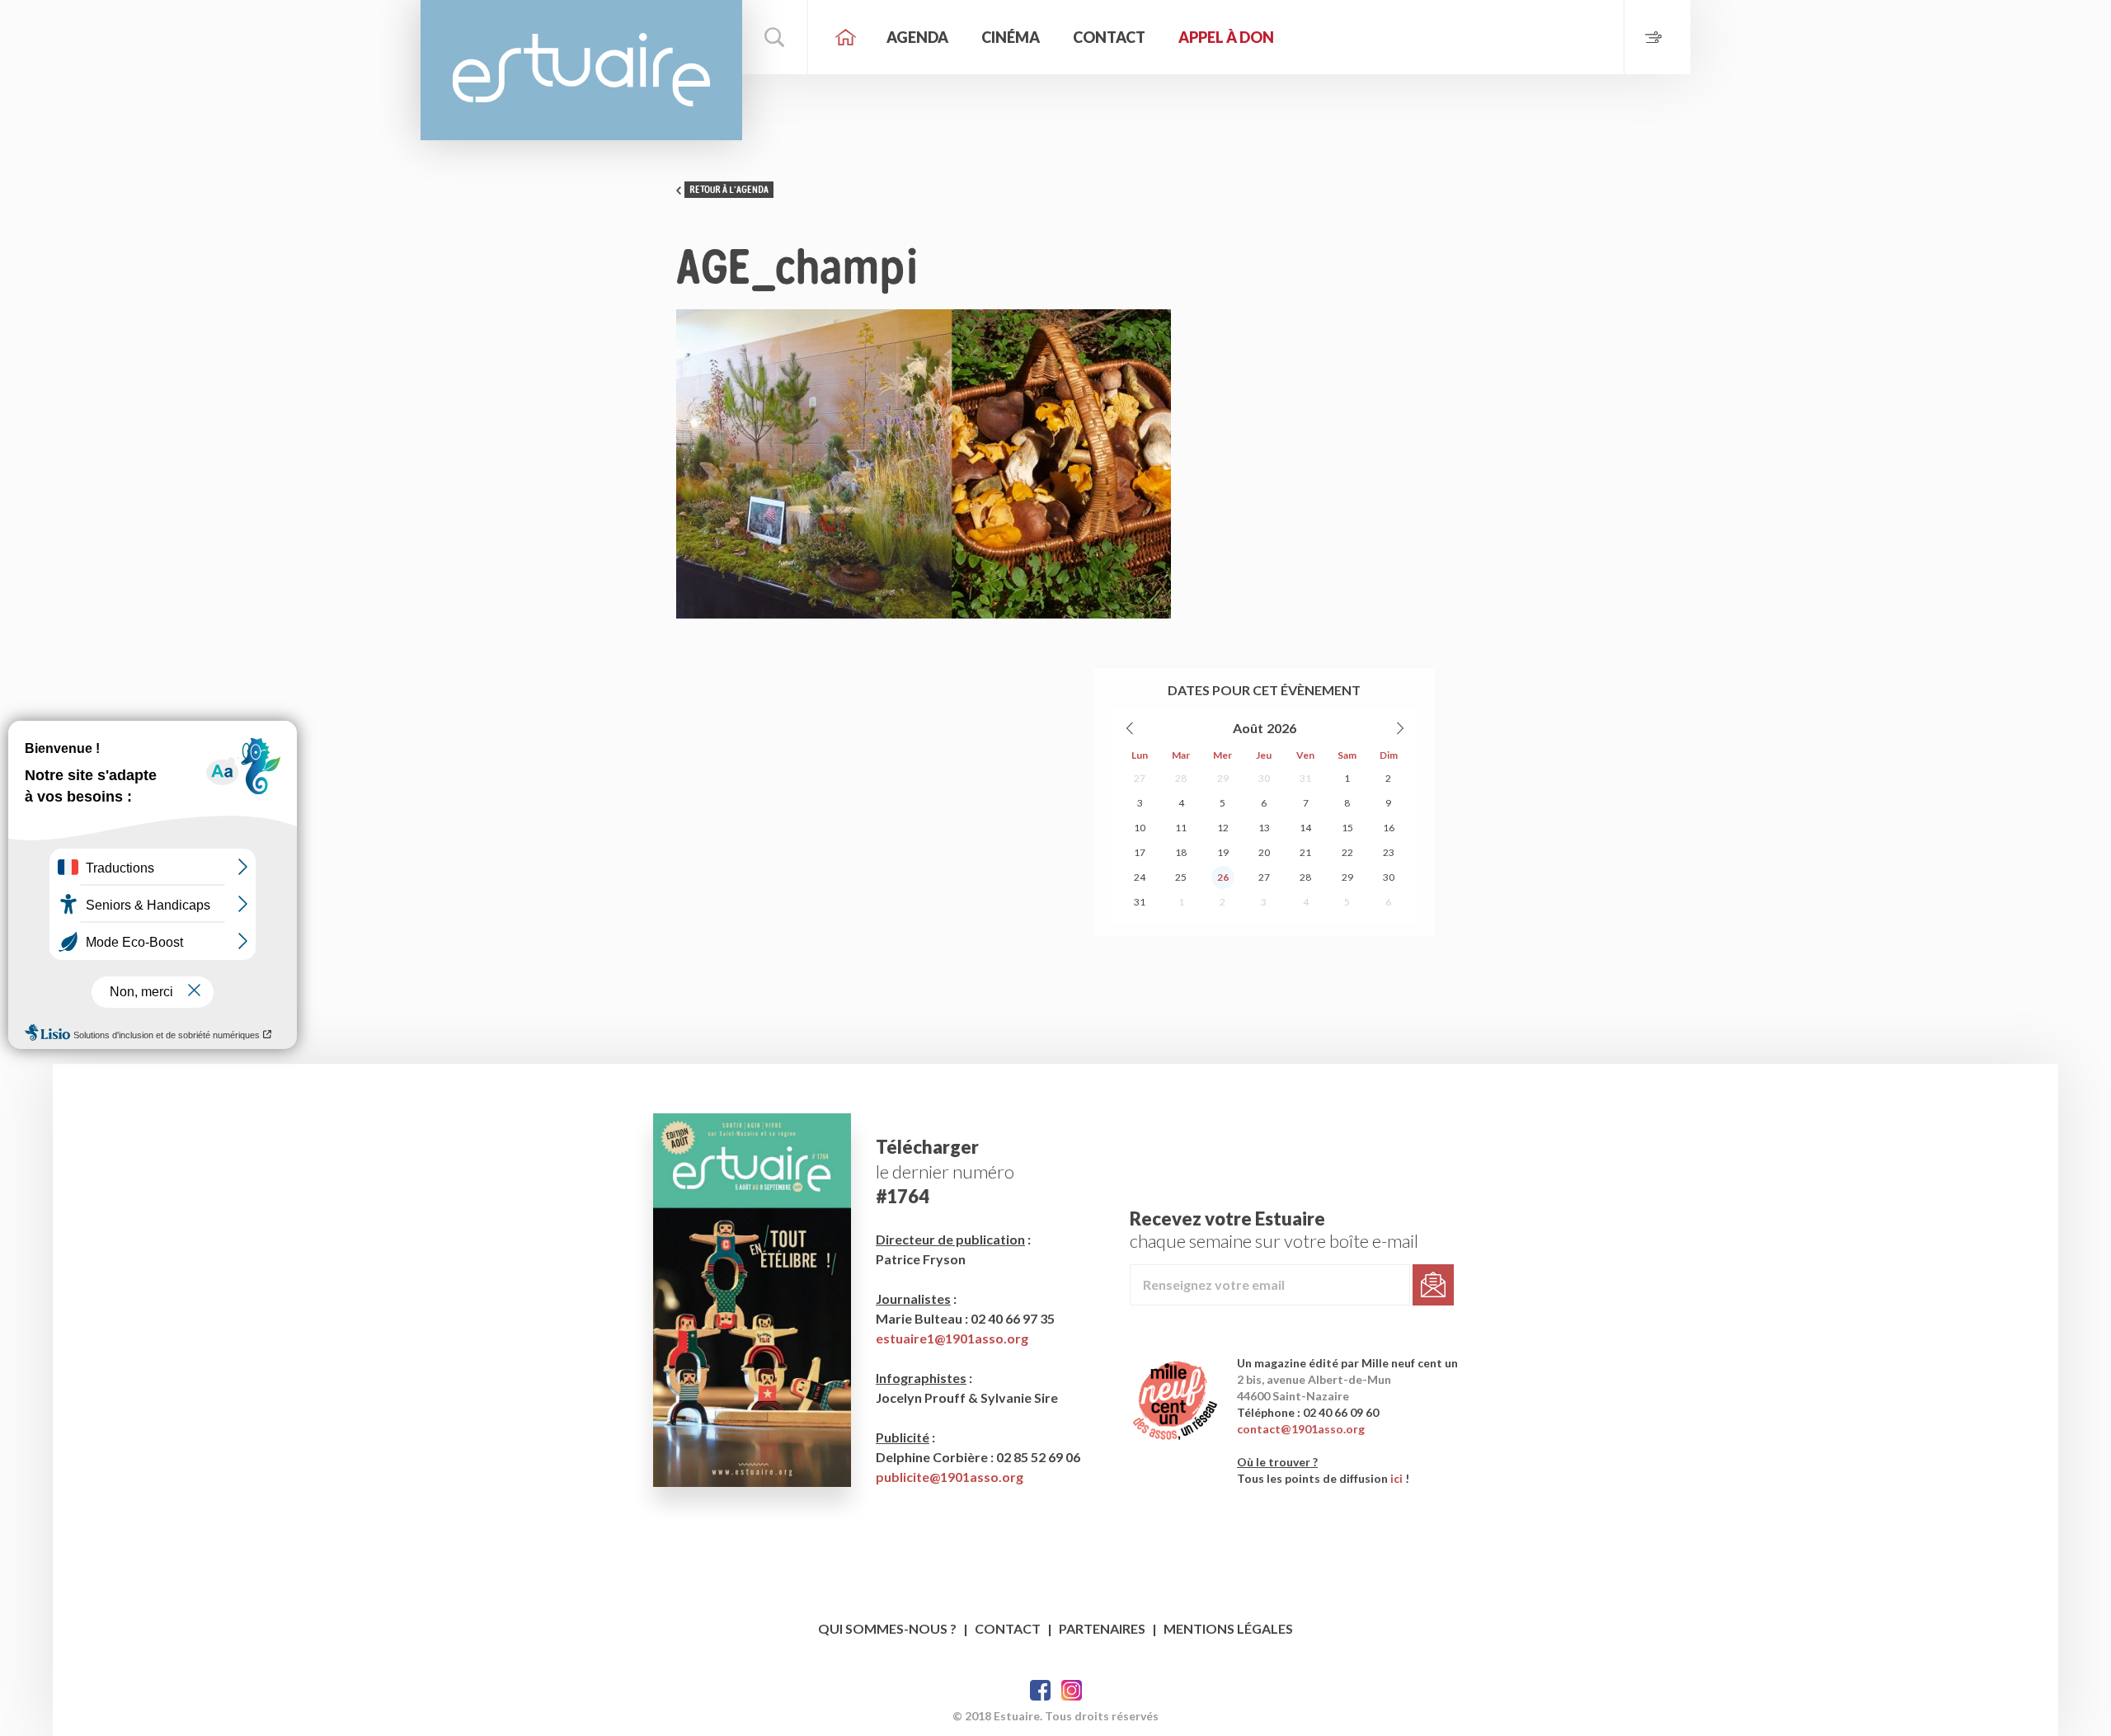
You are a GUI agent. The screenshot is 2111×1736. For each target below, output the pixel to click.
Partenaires (1102, 1628)
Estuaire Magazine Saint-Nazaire (581, 70)
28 (1181, 778)
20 (1264, 852)
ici (1396, 1478)
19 (1223, 852)
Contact (1109, 37)
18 (1181, 852)
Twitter (1072, 1690)
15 (1347, 828)
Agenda (917, 37)
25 (1181, 877)
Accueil (845, 37)
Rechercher (775, 37)
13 (1264, 828)
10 (1140, 828)
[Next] (1399, 728)
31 (1305, 778)
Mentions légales (1228, 1628)
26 (1223, 877)
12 (1223, 828)
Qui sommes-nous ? (887, 1628)
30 (1264, 778)
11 (1181, 828)
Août (1248, 728)
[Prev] (1131, 728)
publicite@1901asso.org (950, 1477)
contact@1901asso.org (1301, 1429)
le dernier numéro (945, 1171)
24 (1140, 877)
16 (1389, 828)
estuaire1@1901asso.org (952, 1338)
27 (1140, 778)
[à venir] (1657, 37)
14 (1305, 828)
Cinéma (1011, 37)
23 (1389, 852)
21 (1305, 852)
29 (1223, 778)
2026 (1281, 728)
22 (1347, 852)
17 (1140, 852)
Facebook (1040, 1690)
